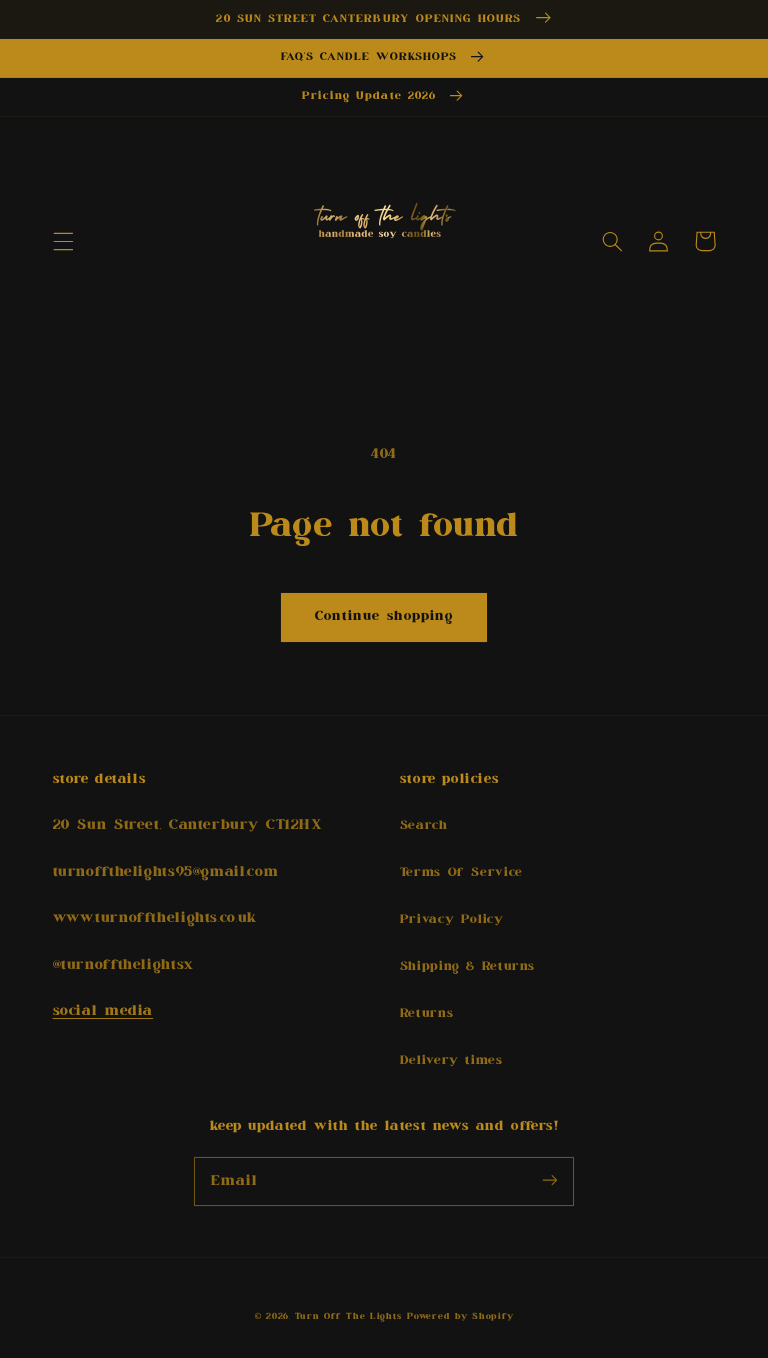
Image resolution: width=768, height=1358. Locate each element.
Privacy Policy (452, 919)
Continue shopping (384, 616)
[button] (63, 241)
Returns (426, 1013)
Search (424, 825)
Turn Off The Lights (348, 1316)
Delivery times (451, 1060)
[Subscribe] (550, 1181)
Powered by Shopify (460, 1316)
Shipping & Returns (467, 966)
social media (103, 1010)
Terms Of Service (461, 872)
